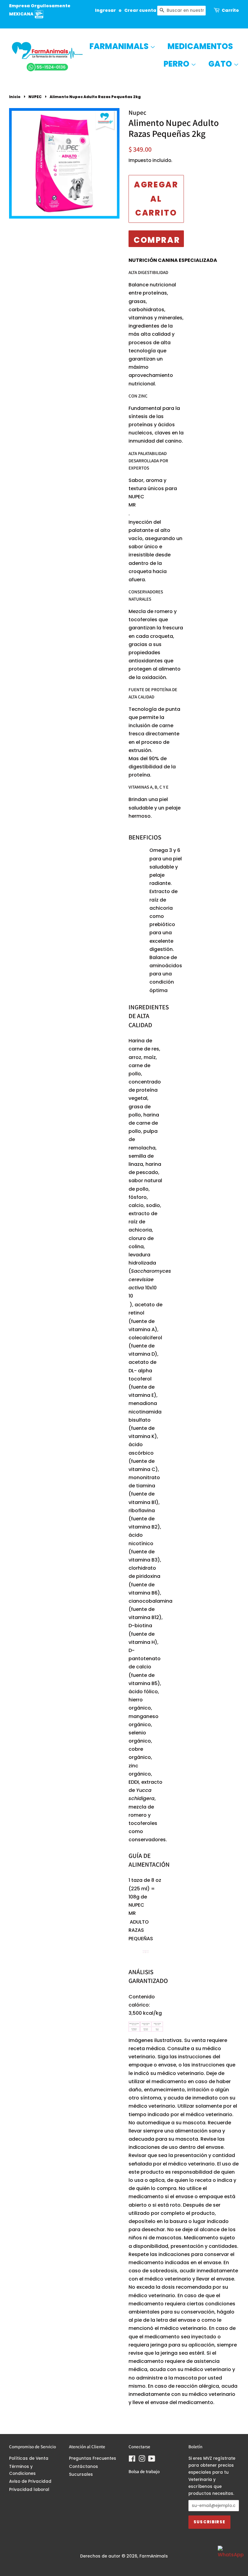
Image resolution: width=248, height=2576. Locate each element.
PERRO (177, 64)
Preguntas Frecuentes (93, 2458)
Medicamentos (200, 46)
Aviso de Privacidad (30, 2481)
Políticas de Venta (29, 2458)
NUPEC (35, 97)
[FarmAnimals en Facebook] (132, 2460)
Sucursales (81, 2474)
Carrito (230, 10)
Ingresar (105, 10)
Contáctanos (83, 2467)
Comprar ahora (157, 241)
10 (131, 1296)
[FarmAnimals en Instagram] (142, 2460)
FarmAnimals (120, 46)
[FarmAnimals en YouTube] (152, 2460)
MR (132, 505)
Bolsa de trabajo (144, 2471)
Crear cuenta (140, 10)
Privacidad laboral (29, 2490)
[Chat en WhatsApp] (230, 2558)
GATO (221, 64)
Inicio (15, 97)
